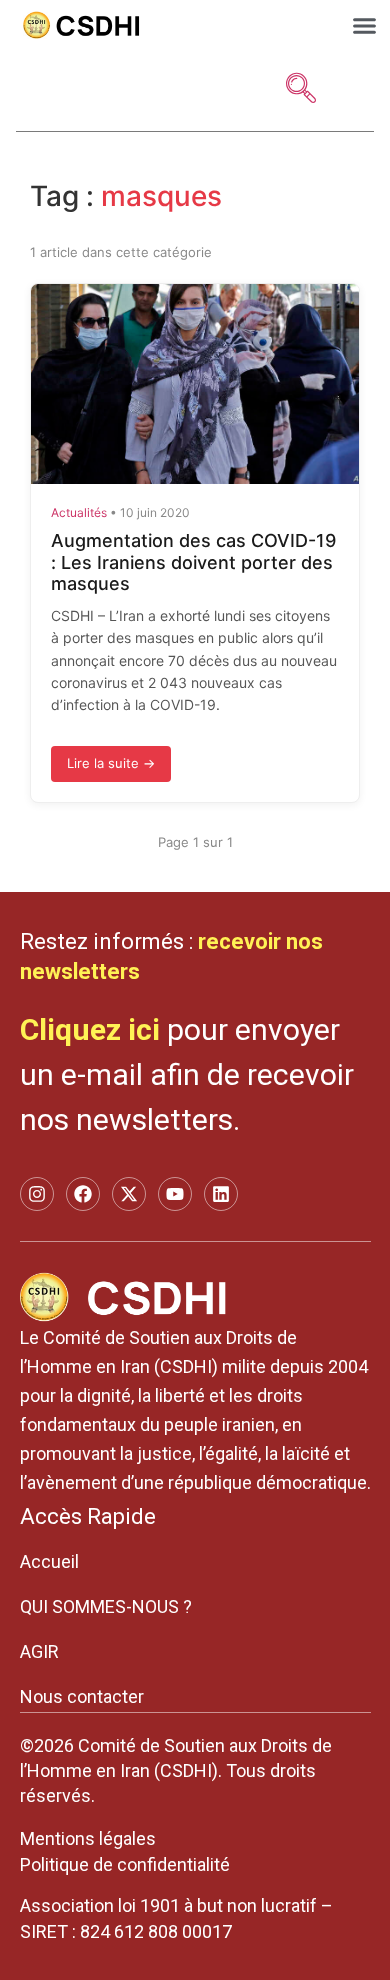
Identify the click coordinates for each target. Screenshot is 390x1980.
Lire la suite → (111, 763)
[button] (365, 26)
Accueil (49, 1561)
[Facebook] (83, 1194)
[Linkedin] (221, 1194)
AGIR (39, 1651)
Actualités (79, 512)
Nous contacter (82, 1696)
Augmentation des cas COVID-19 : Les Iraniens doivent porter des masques (193, 562)
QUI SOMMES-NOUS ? (106, 1606)
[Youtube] (175, 1194)
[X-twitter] (129, 1194)
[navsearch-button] (301, 90)
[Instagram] (37, 1194)
